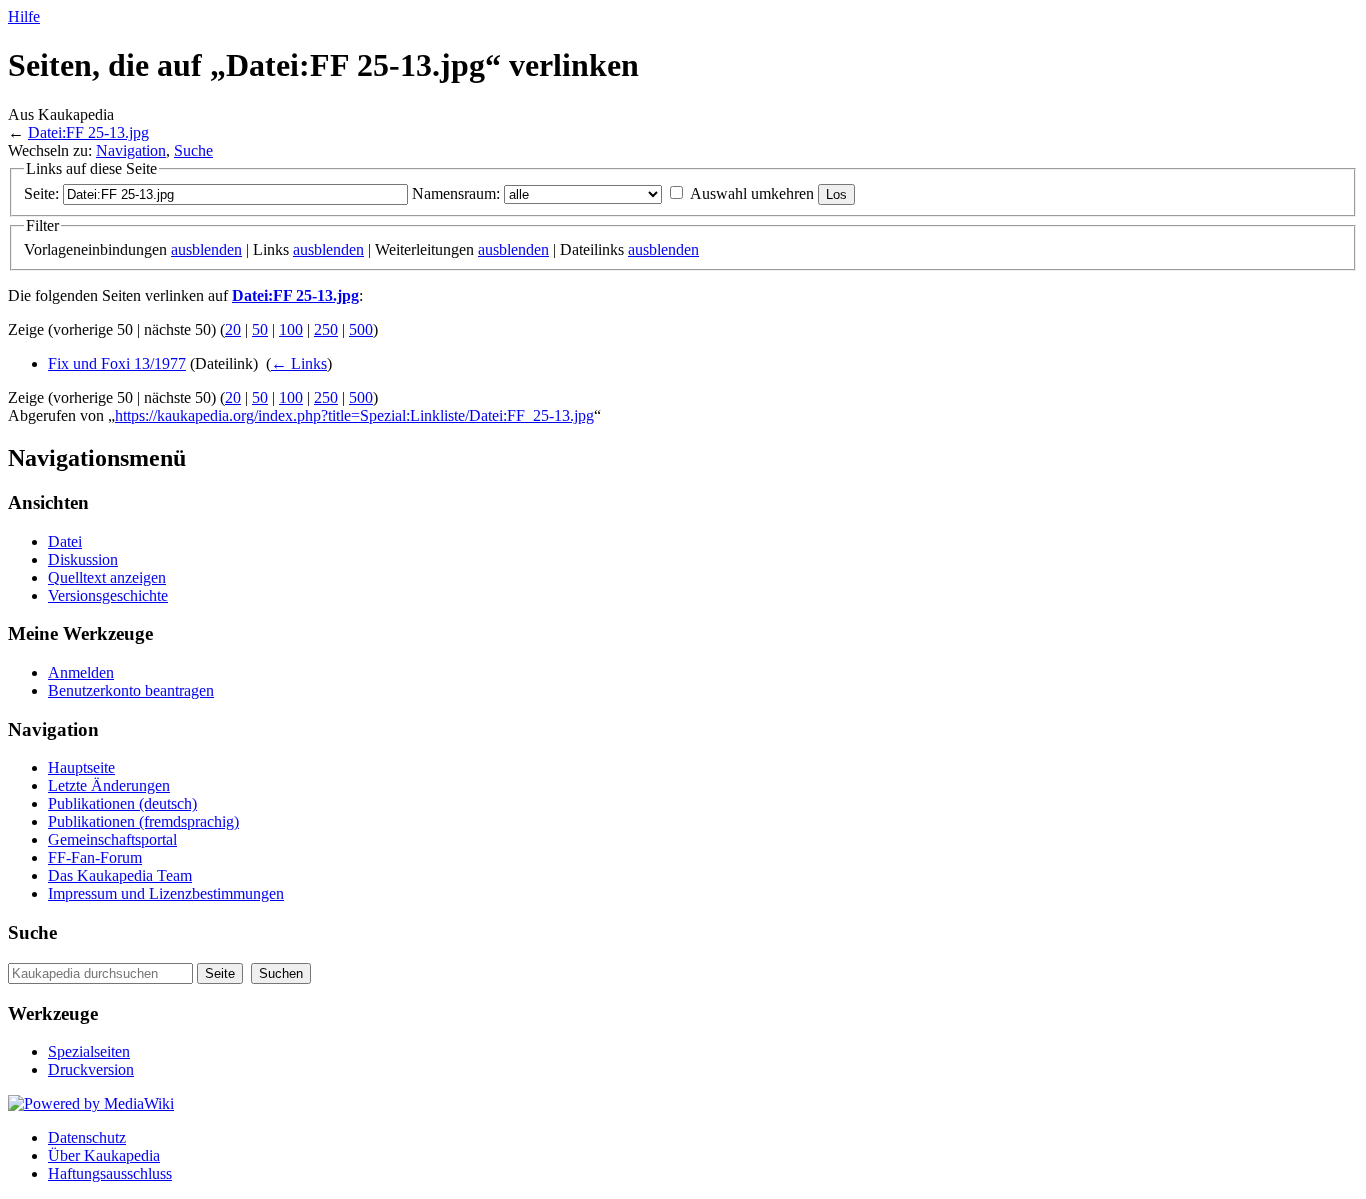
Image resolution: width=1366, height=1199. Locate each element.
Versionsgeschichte (108, 595)
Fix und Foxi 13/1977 (117, 363)
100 (291, 329)
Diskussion (83, 559)
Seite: (41, 193)
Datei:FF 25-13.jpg (88, 132)
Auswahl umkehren (752, 193)
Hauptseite (81, 767)
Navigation (131, 150)
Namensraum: (456, 193)
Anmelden (81, 672)
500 (361, 329)
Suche (193, 150)
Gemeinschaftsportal (112, 839)
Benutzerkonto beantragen (131, 690)
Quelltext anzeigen (107, 577)
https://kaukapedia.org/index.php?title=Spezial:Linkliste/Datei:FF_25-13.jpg (354, 415)
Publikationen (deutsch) (122, 803)
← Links (299, 363)
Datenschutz (87, 1137)
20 (233, 329)
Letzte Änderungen (109, 785)
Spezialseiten (89, 1051)
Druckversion (91, 1069)
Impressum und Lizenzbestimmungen (166, 893)
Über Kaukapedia (104, 1155)
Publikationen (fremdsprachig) (143, 821)
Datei (65, 541)
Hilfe (24, 16)
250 (326, 329)
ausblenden (206, 249)
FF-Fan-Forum (95, 857)
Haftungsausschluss (110, 1173)
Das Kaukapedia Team (120, 875)
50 (260, 329)
